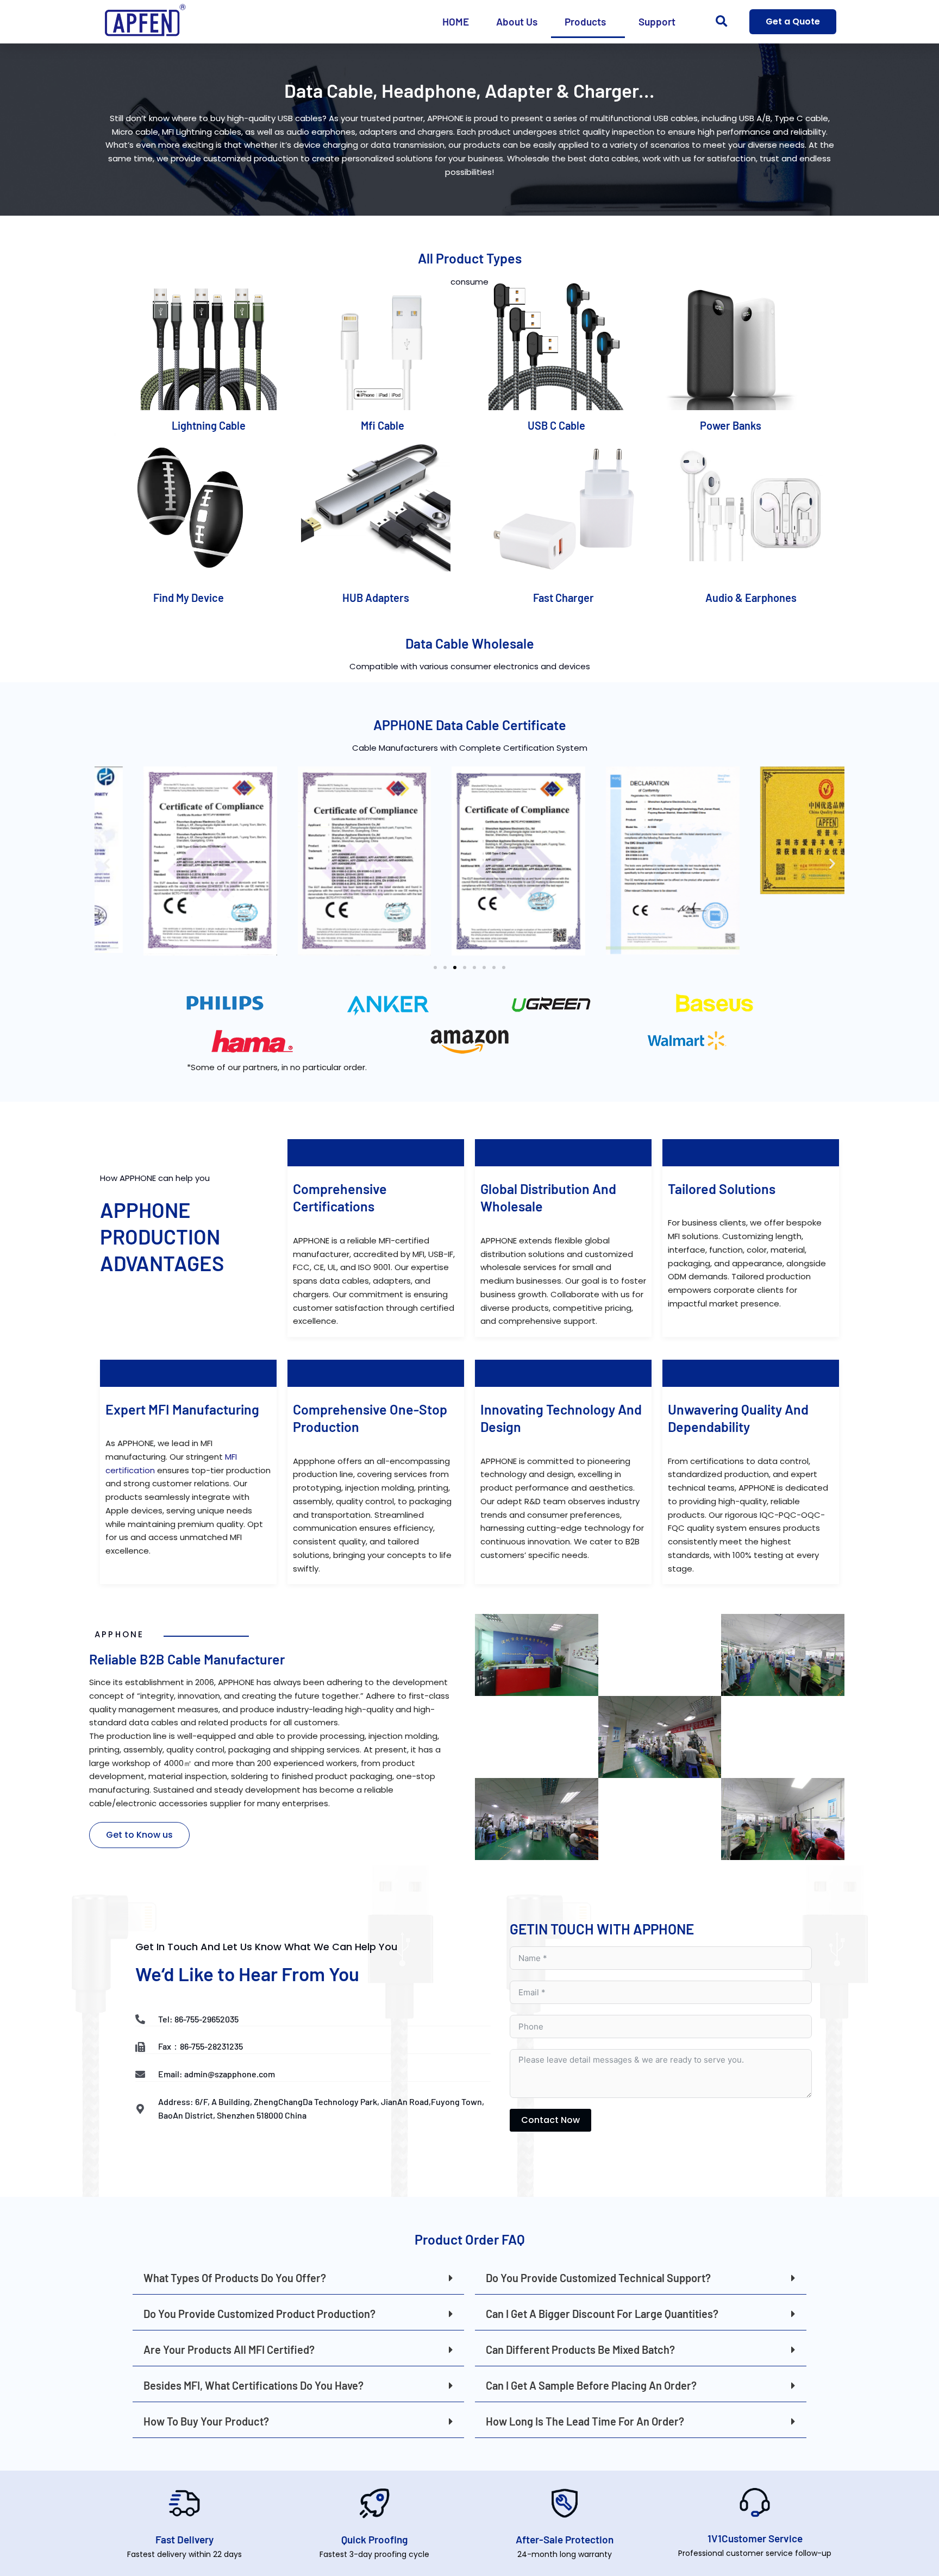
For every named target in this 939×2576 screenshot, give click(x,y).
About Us (517, 21)
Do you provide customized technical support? (598, 2278)
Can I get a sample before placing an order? (591, 2385)
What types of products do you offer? (235, 2278)
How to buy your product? (206, 2421)
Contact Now (550, 2120)
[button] (721, 22)
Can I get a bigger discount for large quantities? (602, 2314)
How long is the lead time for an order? (585, 2421)
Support (657, 21)
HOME (456, 21)
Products (585, 21)
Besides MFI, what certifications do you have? (253, 2385)
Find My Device (189, 598)
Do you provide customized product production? (259, 2314)
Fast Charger (564, 598)
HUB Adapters (376, 598)
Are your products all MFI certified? (229, 2349)
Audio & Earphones (751, 598)
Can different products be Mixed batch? (580, 2349)
